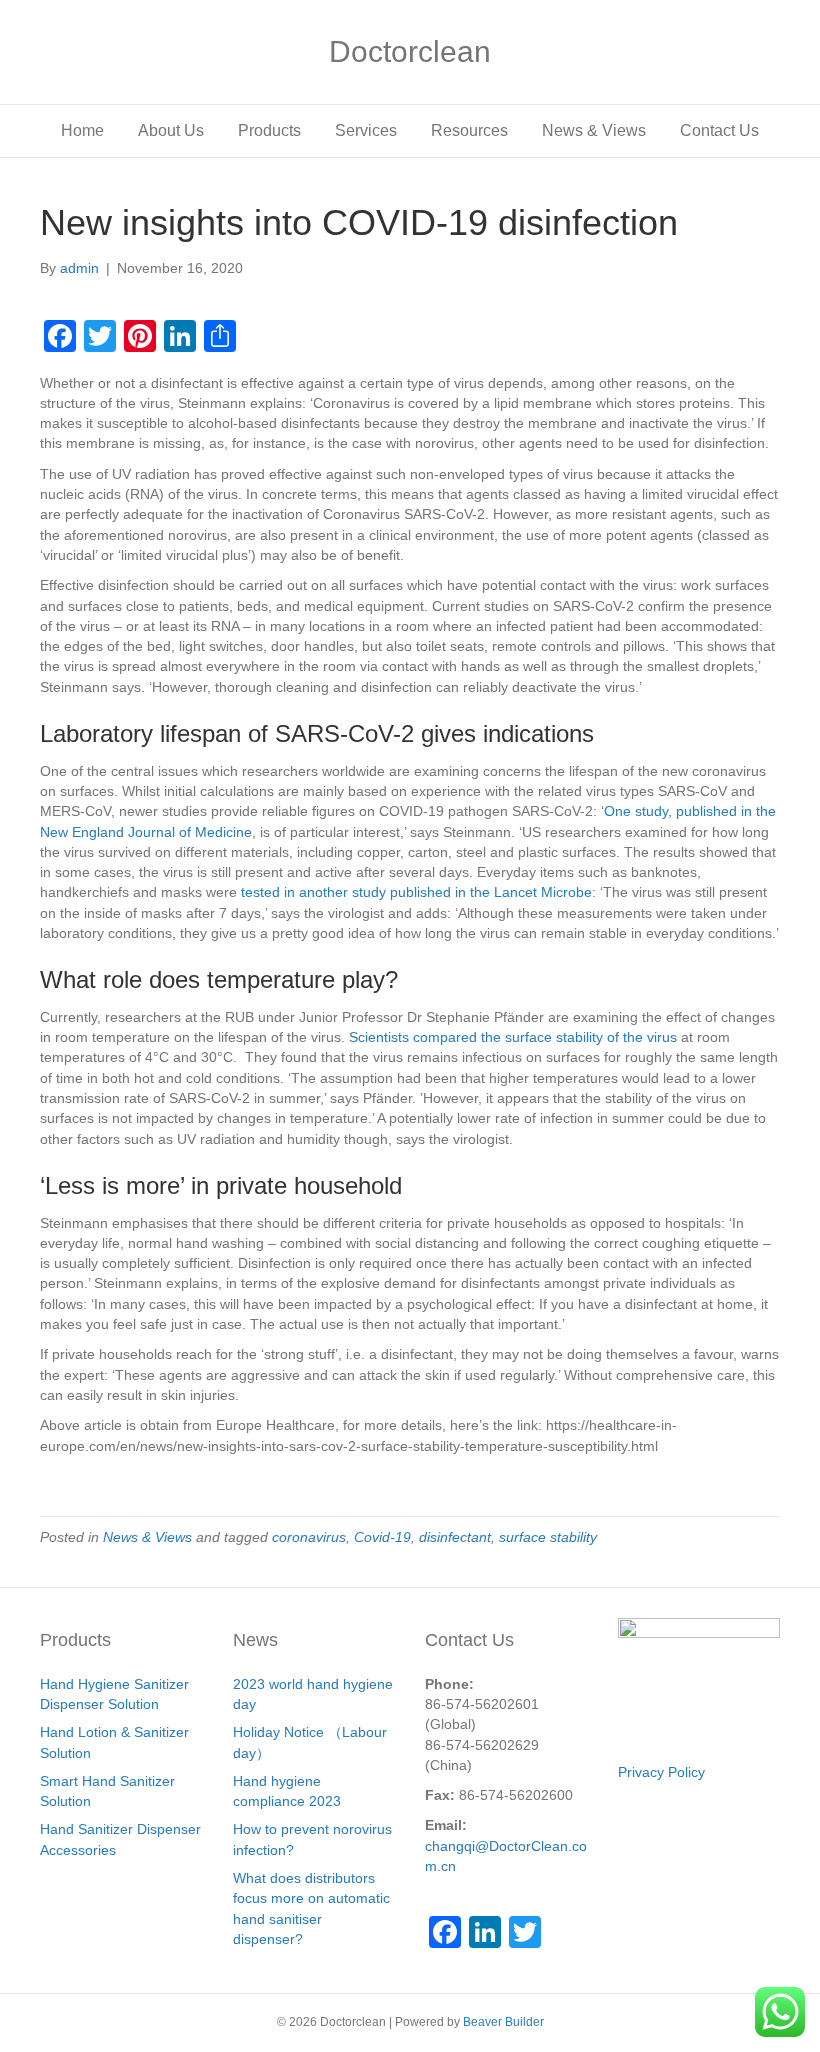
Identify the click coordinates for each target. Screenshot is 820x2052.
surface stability (548, 1537)
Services (366, 130)
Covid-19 (382, 1537)
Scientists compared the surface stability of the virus (513, 1037)
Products (269, 130)
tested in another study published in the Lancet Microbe (416, 892)
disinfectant (455, 1537)
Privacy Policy (661, 1772)
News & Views (594, 130)
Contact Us (719, 130)
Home (82, 130)
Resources (469, 130)
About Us (171, 130)
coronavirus (309, 1537)
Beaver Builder (503, 2022)
